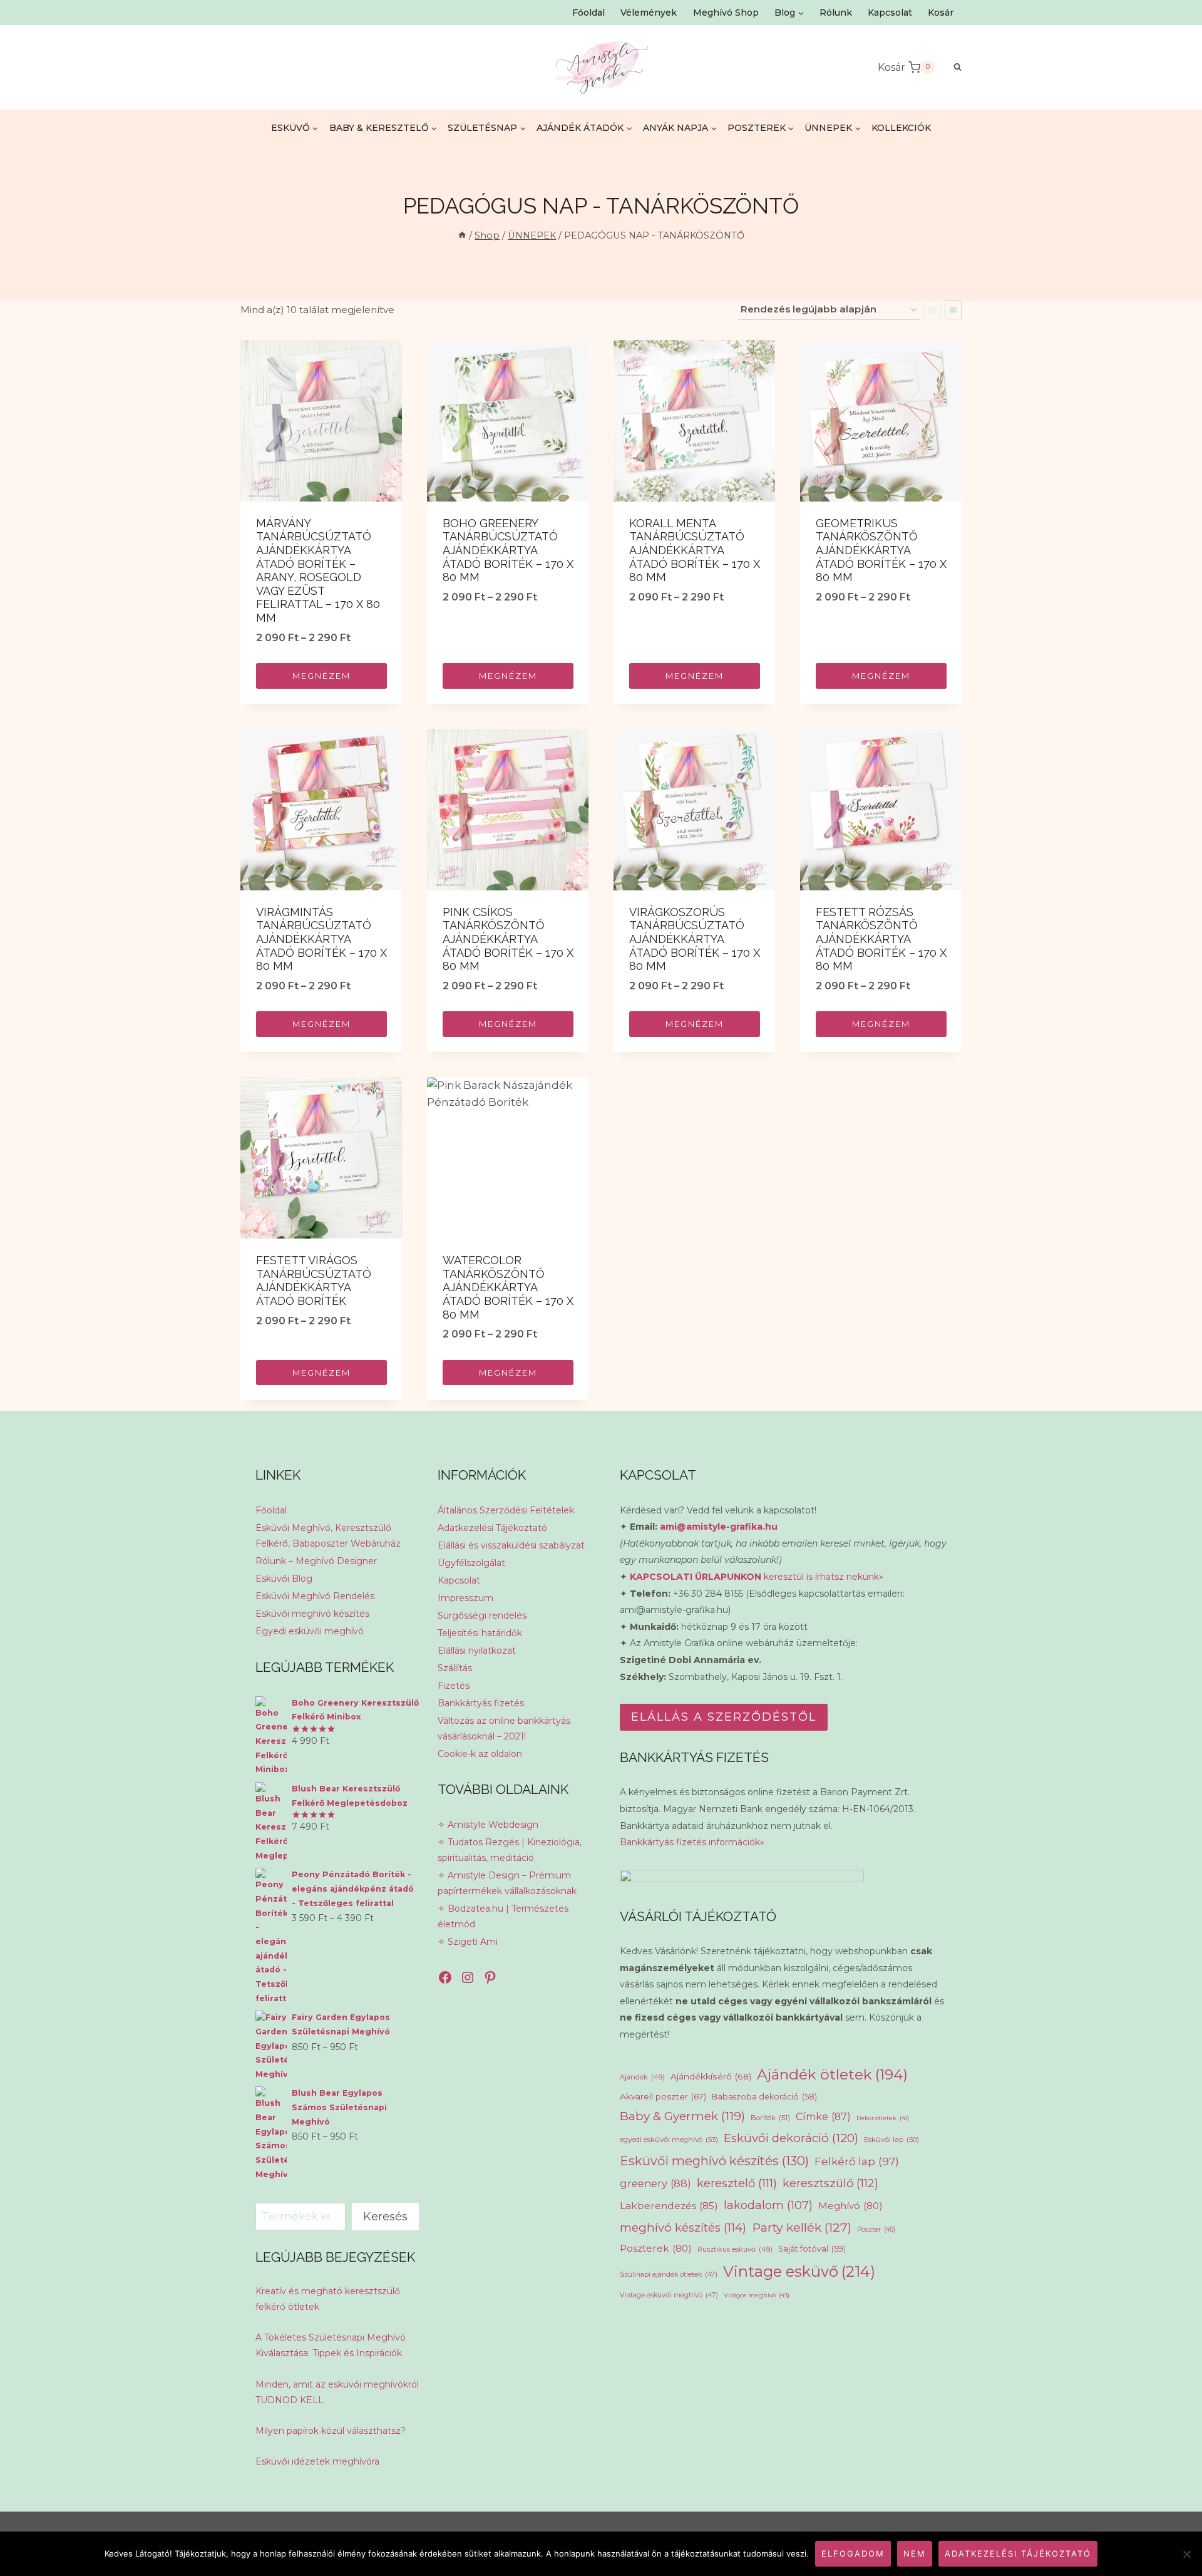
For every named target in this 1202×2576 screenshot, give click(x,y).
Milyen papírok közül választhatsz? (331, 2431)
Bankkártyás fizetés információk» (692, 1842)
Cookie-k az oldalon (480, 1754)
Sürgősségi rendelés (482, 1615)
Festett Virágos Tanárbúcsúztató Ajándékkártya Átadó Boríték (314, 1280)
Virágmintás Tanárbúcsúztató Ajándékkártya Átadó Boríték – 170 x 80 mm (321, 939)
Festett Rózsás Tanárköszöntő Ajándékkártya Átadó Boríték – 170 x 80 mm (881, 939)
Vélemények (649, 13)
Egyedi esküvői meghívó (310, 1631)
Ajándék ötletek (832, 2074)
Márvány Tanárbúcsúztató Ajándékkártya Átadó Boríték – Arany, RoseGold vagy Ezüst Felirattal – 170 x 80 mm (318, 570)
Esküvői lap (891, 2140)
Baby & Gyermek (682, 2116)
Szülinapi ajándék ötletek (669, 2275)
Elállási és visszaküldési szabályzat (511, 1545)
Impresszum (465, 1598)
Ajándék (642, 2077)
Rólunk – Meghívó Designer (316, 1561)
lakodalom (768, 2205)
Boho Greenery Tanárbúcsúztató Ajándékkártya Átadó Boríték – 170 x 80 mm (508, 550)
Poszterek (656, 2248)
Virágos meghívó (757, 2295)
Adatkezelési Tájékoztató (492, 1528)
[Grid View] (932, 310)
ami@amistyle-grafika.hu (719, 1527)
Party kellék (802, 2227)
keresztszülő (830, 2183)
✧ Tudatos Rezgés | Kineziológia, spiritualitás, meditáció (510, 1850)
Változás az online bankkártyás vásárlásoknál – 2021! (504, 1728)
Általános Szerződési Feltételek (506, 1510)
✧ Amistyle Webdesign (488, 1825)
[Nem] (1186, 2554)
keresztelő (737, 2183)
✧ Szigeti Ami (468, 1942)
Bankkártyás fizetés (481, 1703)
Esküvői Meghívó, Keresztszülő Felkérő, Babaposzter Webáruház (328, 1536)
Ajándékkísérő (711, 2076)
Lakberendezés (669, 2206)
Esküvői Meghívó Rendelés (315, 1596)
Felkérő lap (857, 2161)
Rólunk (836, 13)
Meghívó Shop (726, 13)
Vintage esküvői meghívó (669, 2295)
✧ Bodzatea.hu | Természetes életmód (503, 1916)
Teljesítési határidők (480, 1633)
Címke (823, 2117)
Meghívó (850, 2206)
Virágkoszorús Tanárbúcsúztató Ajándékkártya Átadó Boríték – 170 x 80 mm (695, 939)
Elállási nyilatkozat (477, 1651)
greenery (655, 2183)
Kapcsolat (890, 13)
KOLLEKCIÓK (901, 128)
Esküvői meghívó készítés (312, 1614)
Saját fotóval (812, 2249)
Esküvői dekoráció (791, 2138)
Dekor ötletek (883, 2118)
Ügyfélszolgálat (471, 1563)
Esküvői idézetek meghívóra (317, 2461)
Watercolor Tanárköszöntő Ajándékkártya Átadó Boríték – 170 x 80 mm (508, 1287)
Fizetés (454, 1686)
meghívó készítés (683, 2228)
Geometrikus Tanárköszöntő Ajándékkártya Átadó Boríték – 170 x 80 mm (881, 550)
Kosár (941, 13)
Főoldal (588, 13)
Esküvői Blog (284, 1579)
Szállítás (455, 1668)
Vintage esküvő (799, 2271)
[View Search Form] (951, 67)
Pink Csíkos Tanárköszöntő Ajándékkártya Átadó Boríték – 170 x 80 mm (508, 939)
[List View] (953, 310)
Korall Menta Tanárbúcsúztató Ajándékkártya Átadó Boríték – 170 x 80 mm (695, 550)
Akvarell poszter (663, 2096)
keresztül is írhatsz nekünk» (757, 1577)
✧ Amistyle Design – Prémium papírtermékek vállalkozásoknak (507, 1883)
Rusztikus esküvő (735, 2249)
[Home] (462, 235)
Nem (915, 2553)
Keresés (385, 2217)
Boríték (770, 2118)
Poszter (876, 2229)
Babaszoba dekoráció (764, 2097)
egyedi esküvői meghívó (669, 2140)
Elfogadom (853, 2553)
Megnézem (321, 676)
